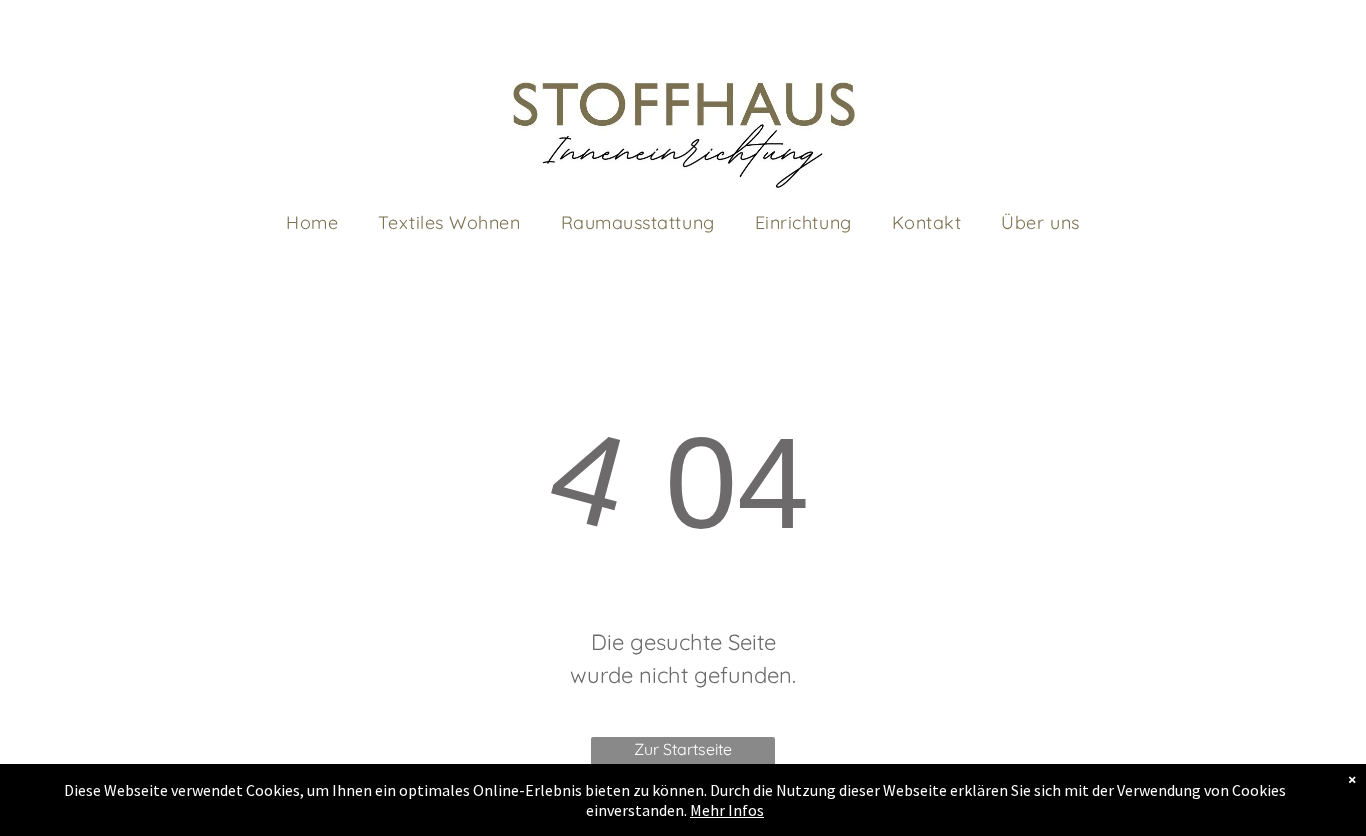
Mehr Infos (727, 810)
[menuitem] (312, 222)
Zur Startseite (683, 749)
